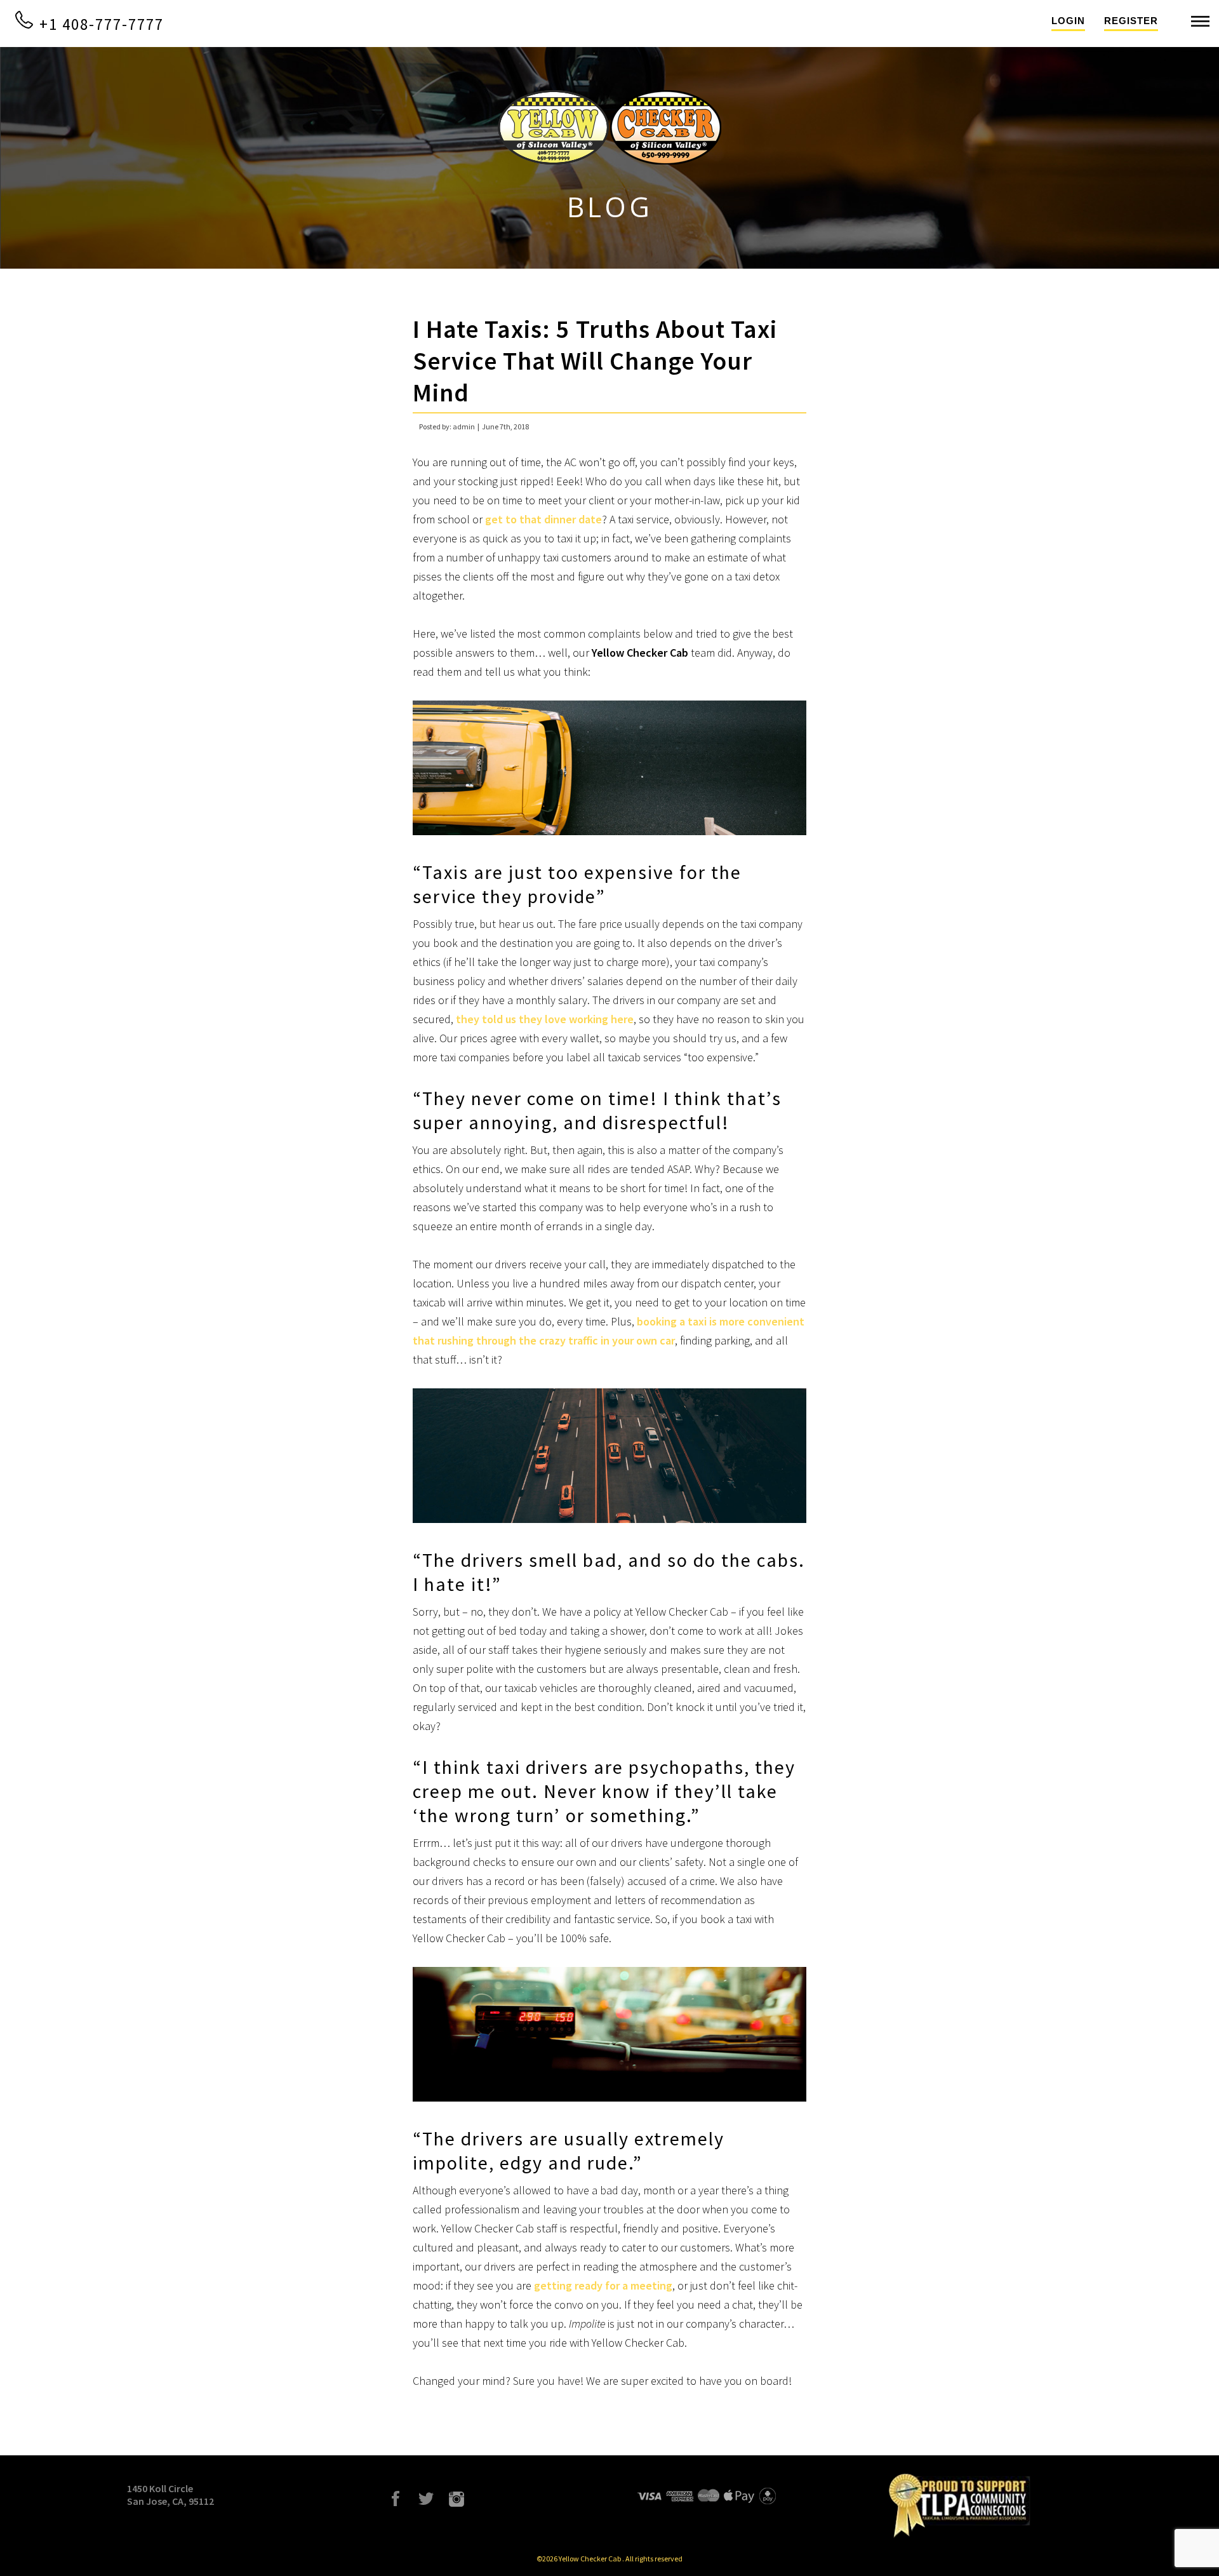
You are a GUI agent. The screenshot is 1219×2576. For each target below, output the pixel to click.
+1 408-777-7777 (99, 24)
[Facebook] (396, 2499)
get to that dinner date (543, 519)
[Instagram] (456, 2499)
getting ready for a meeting (603, 2285)
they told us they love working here (545, 1019)
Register (1131, 21)
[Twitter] (426, 2499)
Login (1068, 21)
